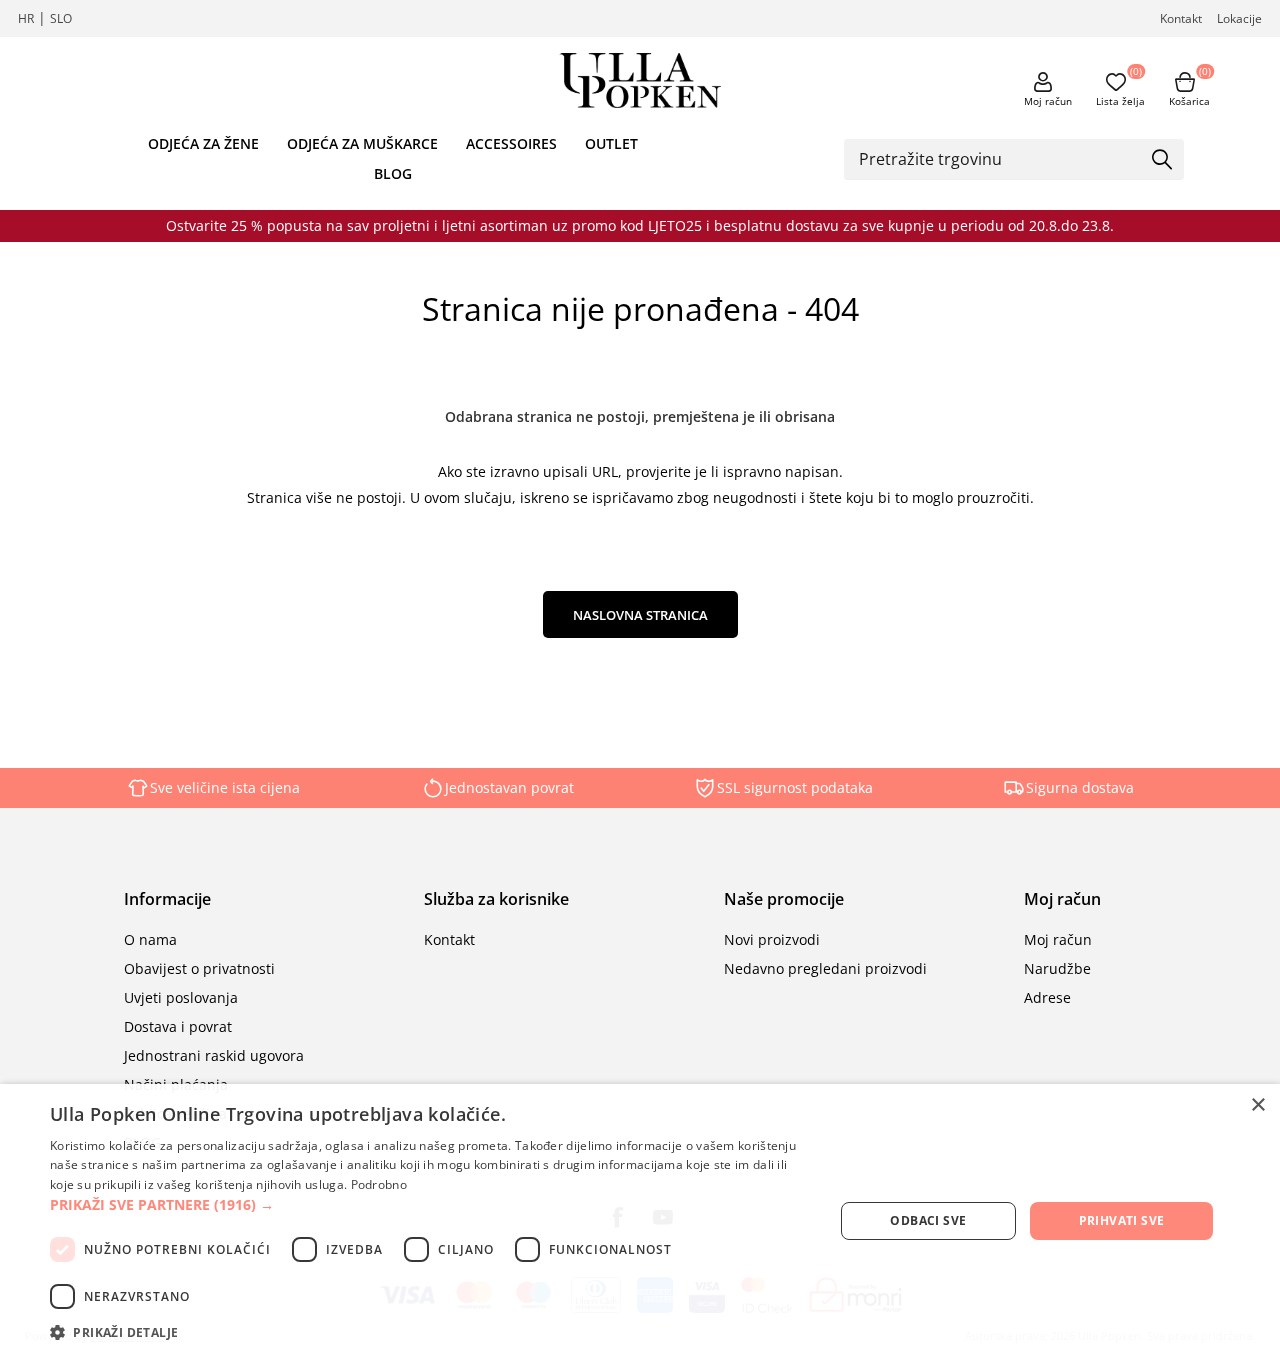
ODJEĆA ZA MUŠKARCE (362, 143)
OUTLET (611, 143)
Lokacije (1239, 18)
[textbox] (999, 159)
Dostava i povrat (178, 1026)
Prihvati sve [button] (1122, 1220)
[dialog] (640, 1221)
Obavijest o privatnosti (199, 968)
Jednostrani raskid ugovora (214, 1055)
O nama (150, 939)
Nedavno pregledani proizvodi (825, 968)
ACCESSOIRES (511, 143)
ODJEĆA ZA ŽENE (203, 143)
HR (26, 18)
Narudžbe (1057, 968)
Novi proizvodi (772, 939)
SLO (61, 18)
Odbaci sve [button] (928, 1220)
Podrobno (379, 1184)
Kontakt (1181, 18)
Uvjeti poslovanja (181, 997)
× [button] (1257, 1105)
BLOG (393, 173)
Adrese (1047, 997)
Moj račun (1048, 101)
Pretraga (1162, 161)
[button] (430, 1204)
